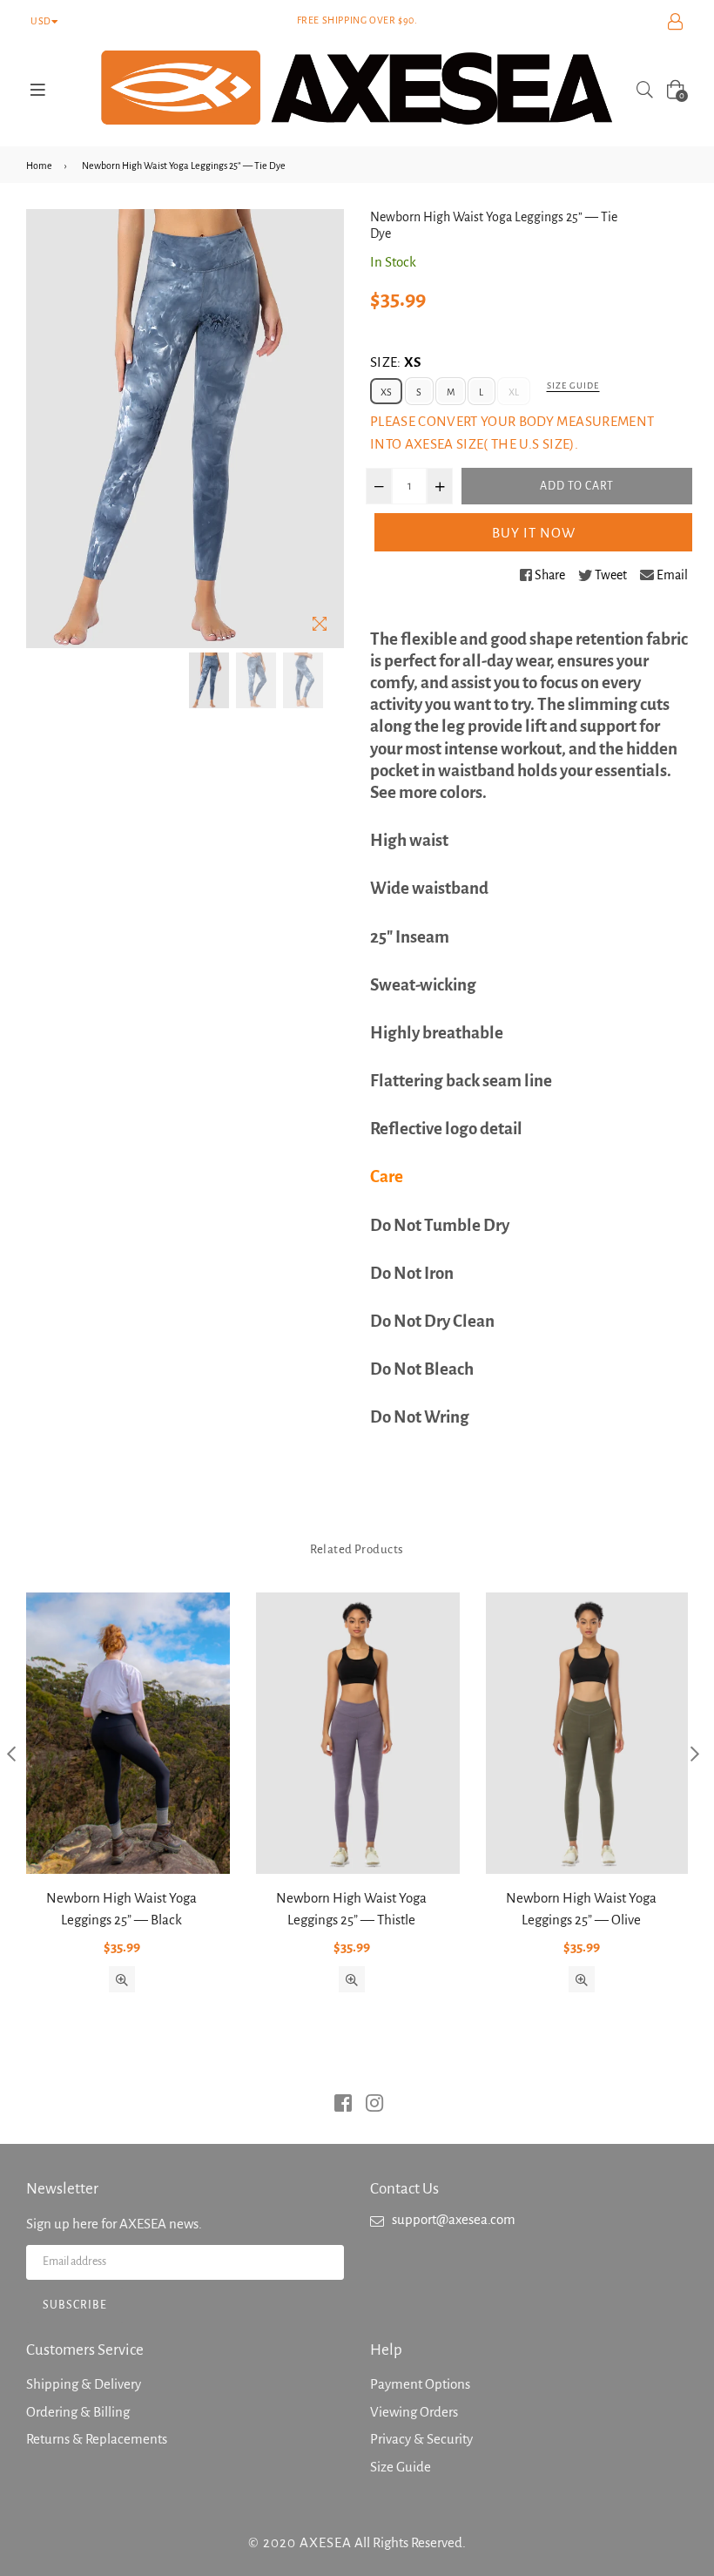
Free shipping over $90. (357, 20)
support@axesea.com (454, 2219)
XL (514, 392)
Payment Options (420, 2384)
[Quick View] (122, 1979)
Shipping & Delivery (84, 2384)
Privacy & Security (421, 2439)
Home (39, 166)
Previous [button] (11, 1753)
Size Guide (573, 385)
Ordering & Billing (78, 2412)
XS (386, 392)
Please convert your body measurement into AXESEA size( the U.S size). (512, 433)
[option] (209, 680)
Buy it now (534, 533)
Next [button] (694, 1753)
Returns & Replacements (97, 2439)
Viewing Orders (414, 2412)
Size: (396, 362)
